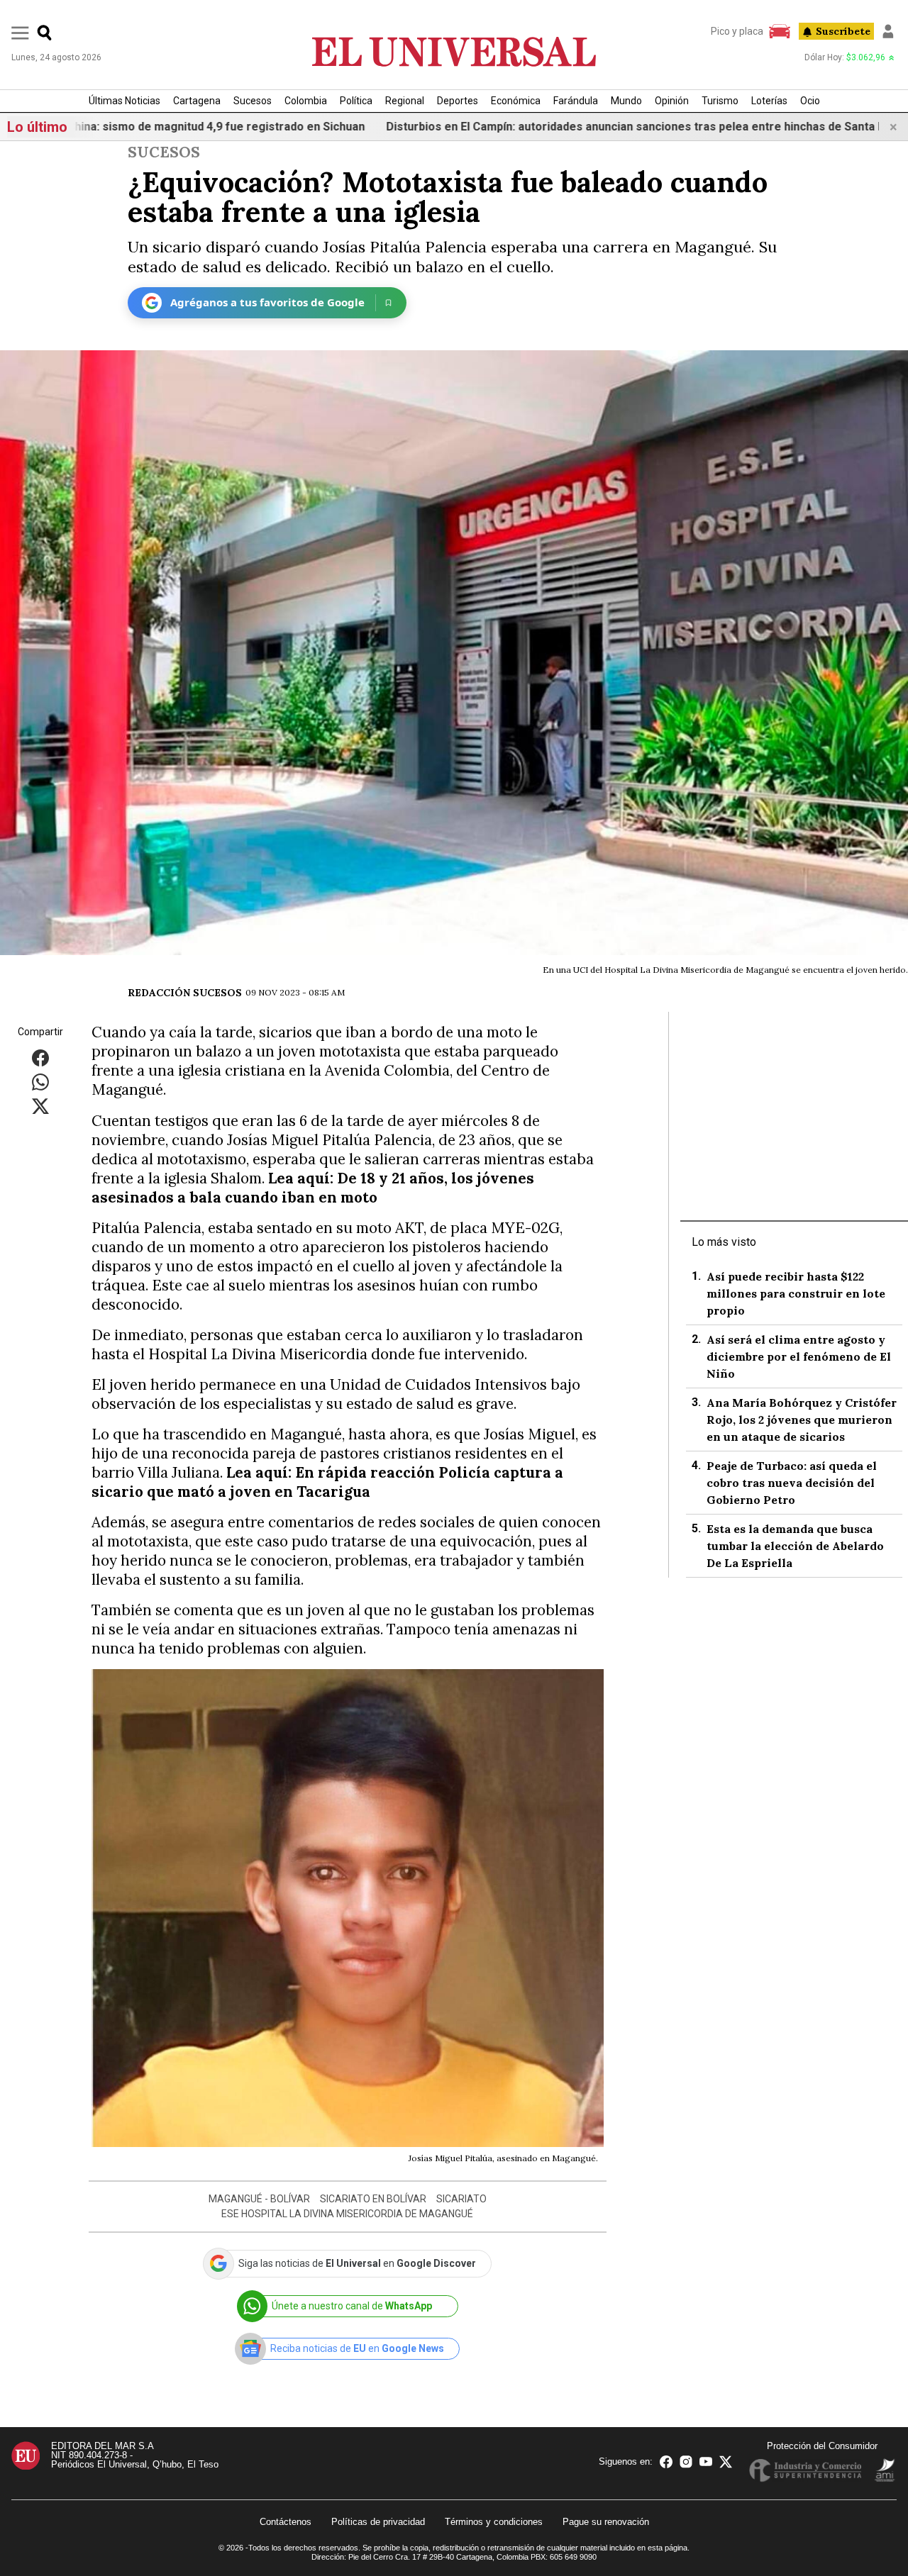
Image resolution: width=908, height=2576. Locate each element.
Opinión (672, 101)
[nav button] (20, 32)
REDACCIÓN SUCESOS (185, 993)
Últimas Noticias (124, 101)
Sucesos (253, 101)
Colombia (306, 101)
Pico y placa (737, 31)
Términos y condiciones (494, 2522)
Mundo (626, 101)
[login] (888, 31)
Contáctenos (286, 2522)
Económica (516, 101)
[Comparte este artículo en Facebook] (40, 1058)
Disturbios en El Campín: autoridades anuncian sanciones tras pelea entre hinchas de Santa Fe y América (570, 127)
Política (356, 101)
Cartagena (197, 101)
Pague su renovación (606, 2522)
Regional (405, 101)
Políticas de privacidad (378, 2522)
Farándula (576, 101)
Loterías (769, 101)
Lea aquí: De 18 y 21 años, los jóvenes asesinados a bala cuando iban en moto (313, 1188)
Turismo (720, 101)
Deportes (458, 101)
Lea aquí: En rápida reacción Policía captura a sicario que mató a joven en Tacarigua (327, 1482)
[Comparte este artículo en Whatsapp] (40, 1082)
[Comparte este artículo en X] (40, 1106)
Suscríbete (843, 31)
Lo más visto (724, 1242)
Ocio (810, 101)
